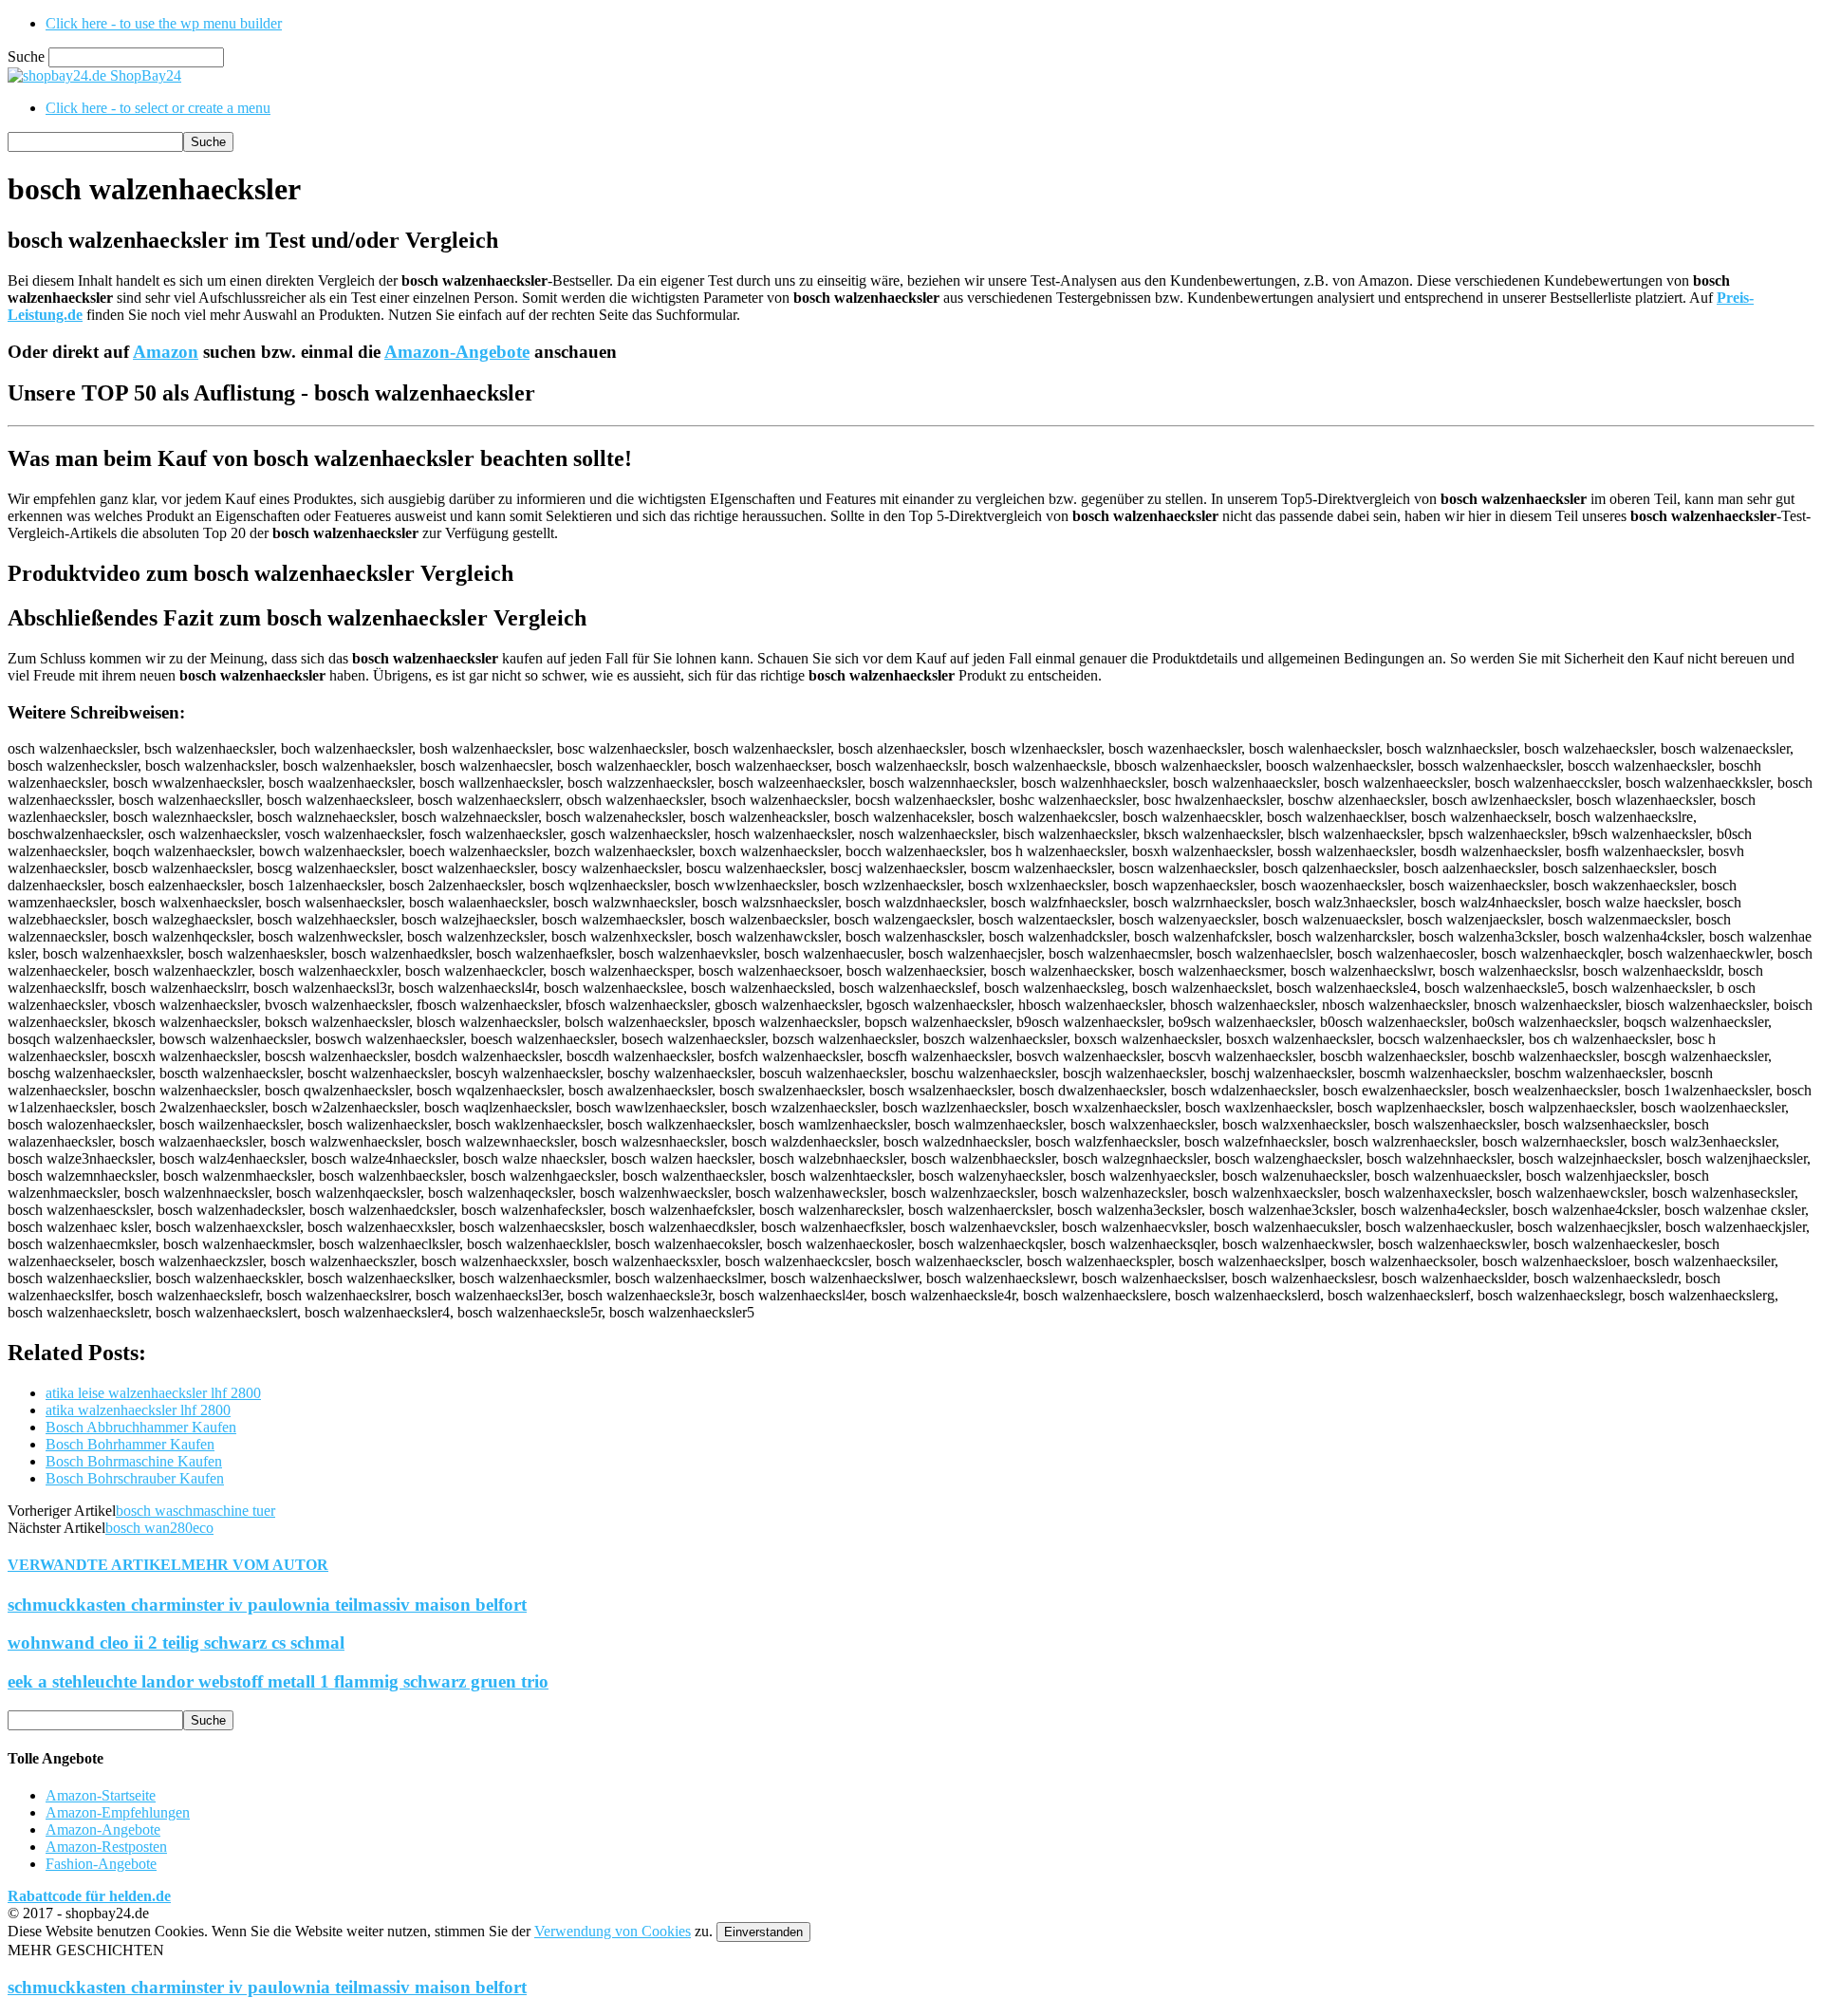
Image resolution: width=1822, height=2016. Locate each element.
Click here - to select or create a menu (158, 108)
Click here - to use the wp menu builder (164, 23)
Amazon (166, 352)
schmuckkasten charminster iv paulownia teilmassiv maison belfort (267, 1605)
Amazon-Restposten (106, 1847)
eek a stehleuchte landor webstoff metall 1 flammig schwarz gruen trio (278, 1681)
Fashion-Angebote (101, 1864)
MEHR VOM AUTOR (255, 1565)
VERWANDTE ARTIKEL (94, 1565)
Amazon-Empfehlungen (118, 1812)
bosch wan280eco (159, 1528)
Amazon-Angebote (457, 352)
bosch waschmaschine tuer (195, 1511)
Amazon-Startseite (101, 1795)
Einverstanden (763, 1932)
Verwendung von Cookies (613, 1931)
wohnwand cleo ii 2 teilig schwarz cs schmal (176, 1643)
